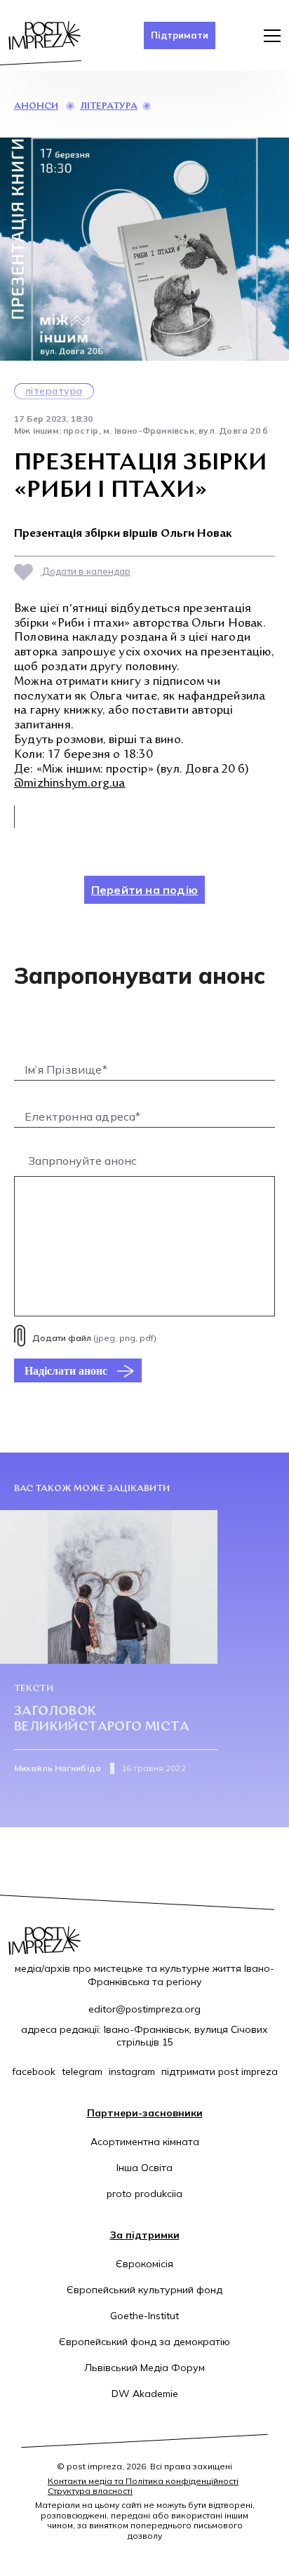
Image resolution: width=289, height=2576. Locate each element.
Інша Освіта (144, 2168)
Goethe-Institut (144, 2316)
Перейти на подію (144, 890)
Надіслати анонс (66, 1370)
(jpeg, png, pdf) (94, 1338)
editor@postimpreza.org (144, 2009)
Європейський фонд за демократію (144, 2342)
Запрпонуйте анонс (82, 1161)
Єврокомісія (144, 2264)
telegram (82, 2071)
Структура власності (90, 2491)
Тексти (34, 1689)
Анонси (36, 106)
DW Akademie (145, 2394)
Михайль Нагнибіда (58, 1768)
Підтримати (180, 35)
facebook (34, 2071)
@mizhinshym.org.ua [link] (70, 784)
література (109, 106)
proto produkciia (144, 2194)
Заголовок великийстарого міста (102, 1720)
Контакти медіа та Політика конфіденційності (143, 2481)
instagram (132, 2071)
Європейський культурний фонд (144, 2290)
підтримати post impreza (220, 2071)
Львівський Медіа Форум (144, 2368)
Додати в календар (85, 571)
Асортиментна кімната (145, 2142)
